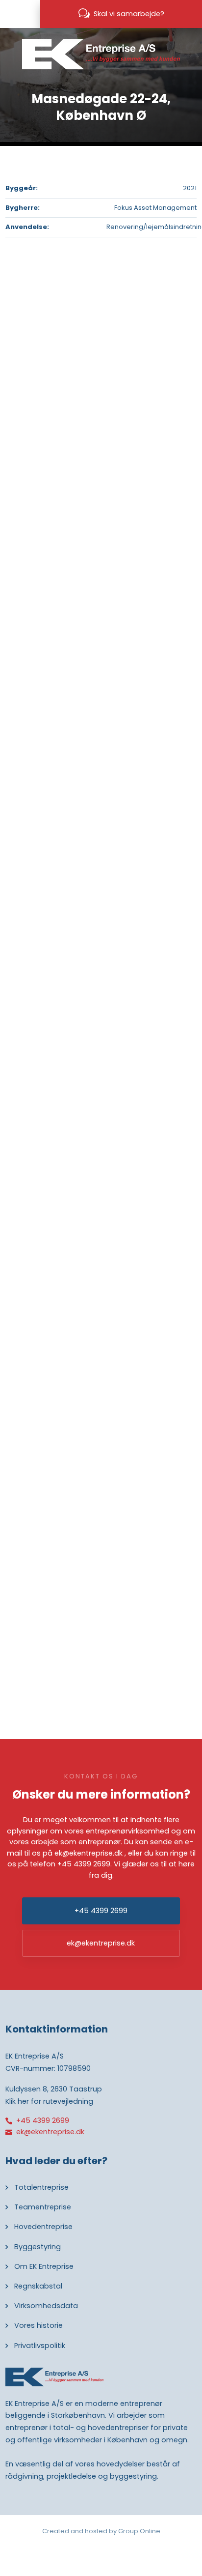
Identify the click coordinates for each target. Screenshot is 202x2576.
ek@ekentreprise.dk (88, 1853)
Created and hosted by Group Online (101, 2531)
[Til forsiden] (101, 54)
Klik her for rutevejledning (49, 2101)
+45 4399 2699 (84, 1864)
